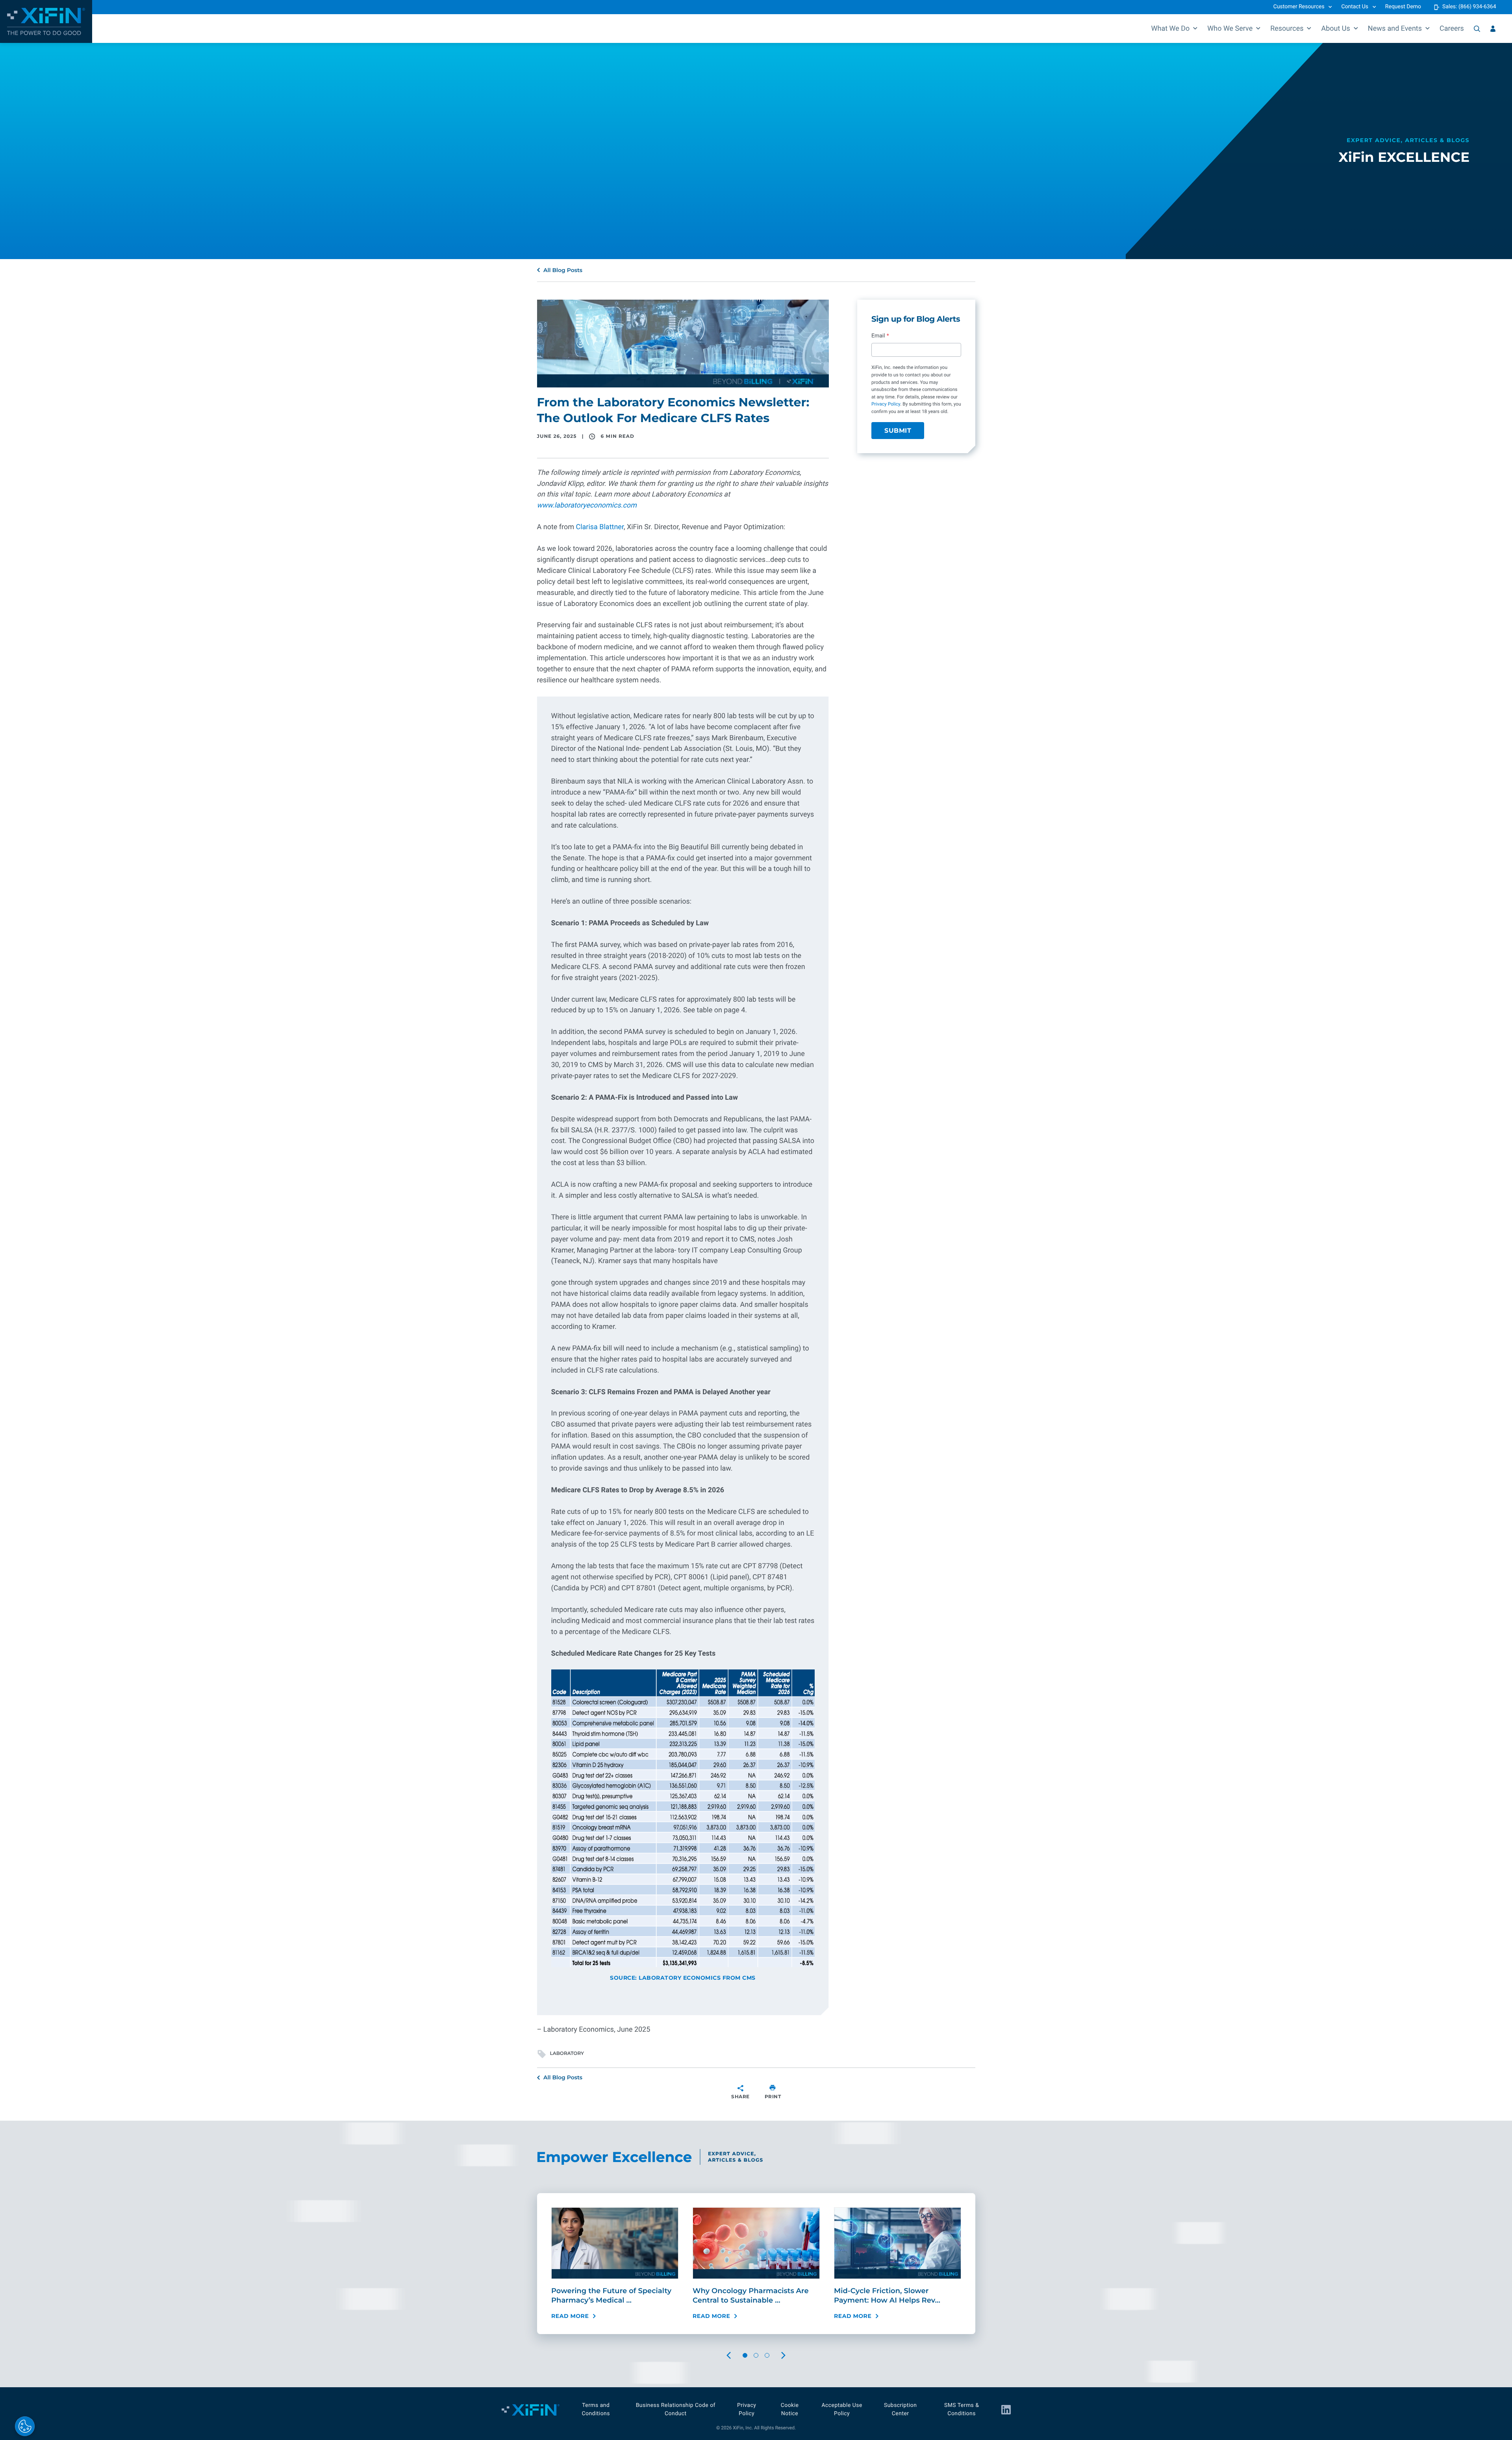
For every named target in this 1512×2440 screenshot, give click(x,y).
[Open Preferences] (25, 2426)
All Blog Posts (563, 270)
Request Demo (1403, 7)
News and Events (1395, 29)
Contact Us (1355, 7)
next (791, 2356)
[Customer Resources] (1493, 29)
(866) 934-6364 (1477, 7)
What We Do (1171, 29)
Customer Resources (1299, 7)
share (740, 2096)
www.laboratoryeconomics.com (587, 505)
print (773, 2096)
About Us (1335, 29)
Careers (1452, 29)
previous (736, 2356)
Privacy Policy (886, 404)
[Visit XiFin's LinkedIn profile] (1006, 2410)
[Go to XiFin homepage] (46, 21)
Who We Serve (1230, 29)
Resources (1287, 29)
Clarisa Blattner (599, 527)
